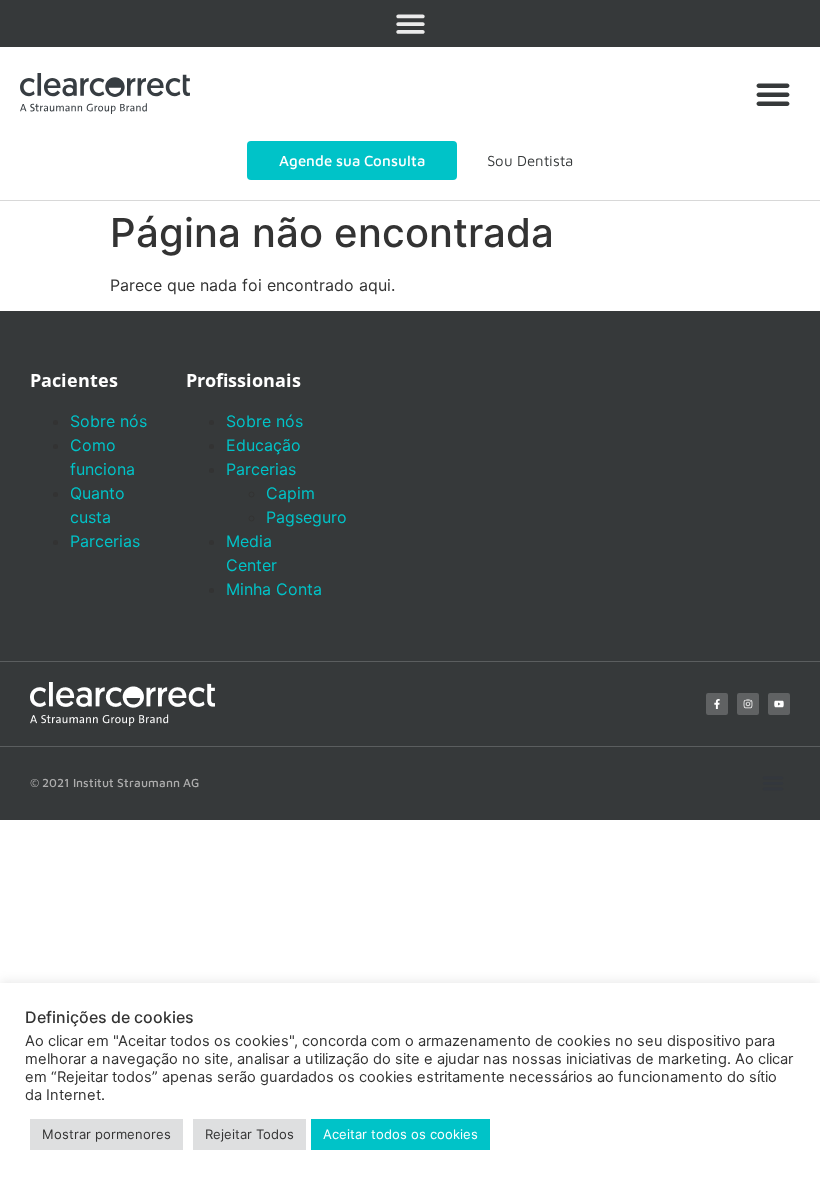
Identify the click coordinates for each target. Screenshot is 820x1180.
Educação (263, 445)
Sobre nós (108, 421)
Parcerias (105, 541)
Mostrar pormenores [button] (106, 1134)
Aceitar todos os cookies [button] (400, 1134)
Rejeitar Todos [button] (249, 1134)
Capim (290, 493)
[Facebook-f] (717, 704)
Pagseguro (306, 517)
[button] (410, 23)
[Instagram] (748, 704)
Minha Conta (274, 589)
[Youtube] (779, 704)
